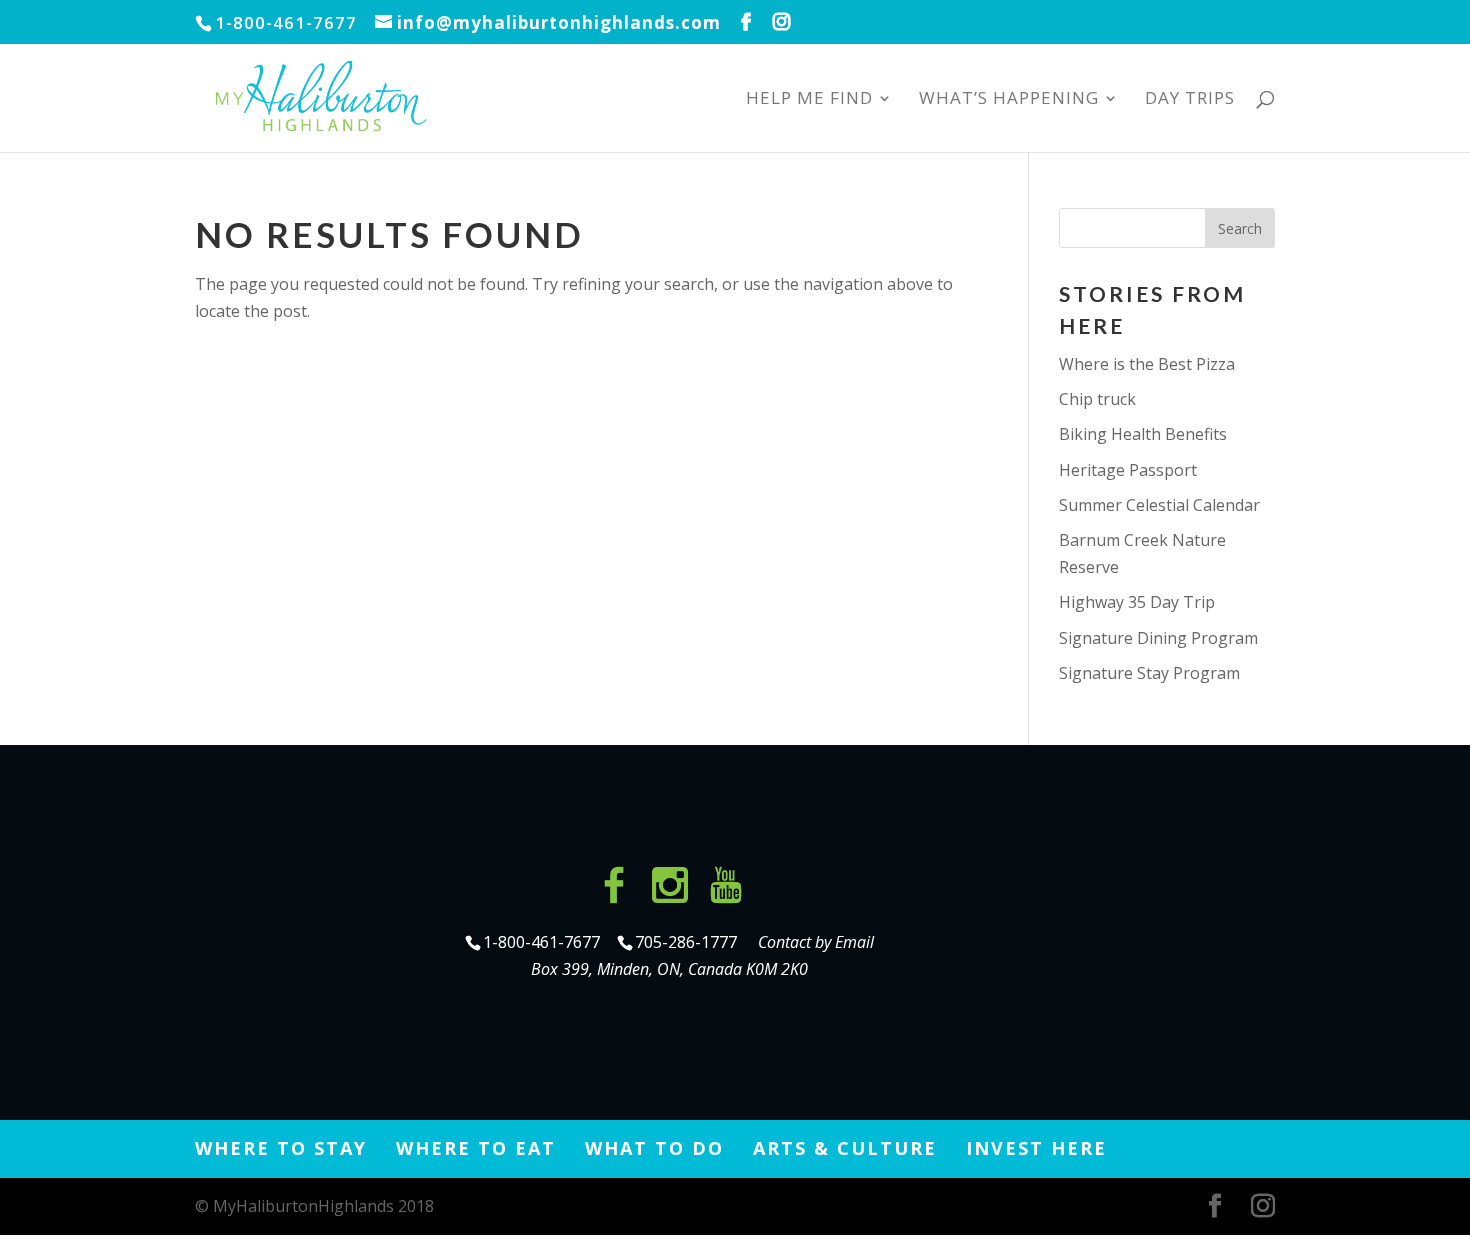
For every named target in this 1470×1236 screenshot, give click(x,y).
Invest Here (1036, 1148)
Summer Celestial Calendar (1159, 505)
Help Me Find (809, 100)
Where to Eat (476, 1148)
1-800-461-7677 (543, 942)
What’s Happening (1009, 100)
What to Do (654, 1148)
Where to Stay (281, 1148)
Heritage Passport (1128, 470)
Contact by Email (816, 942)
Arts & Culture (845, 1148)
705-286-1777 (690, 942)
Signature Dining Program (1158, 638)
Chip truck (1097, 399)
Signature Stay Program (1149, 673)
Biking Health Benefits (1143, 434)
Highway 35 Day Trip (1137, 602)
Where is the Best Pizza (1147, 364)
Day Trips (1190, 100)
